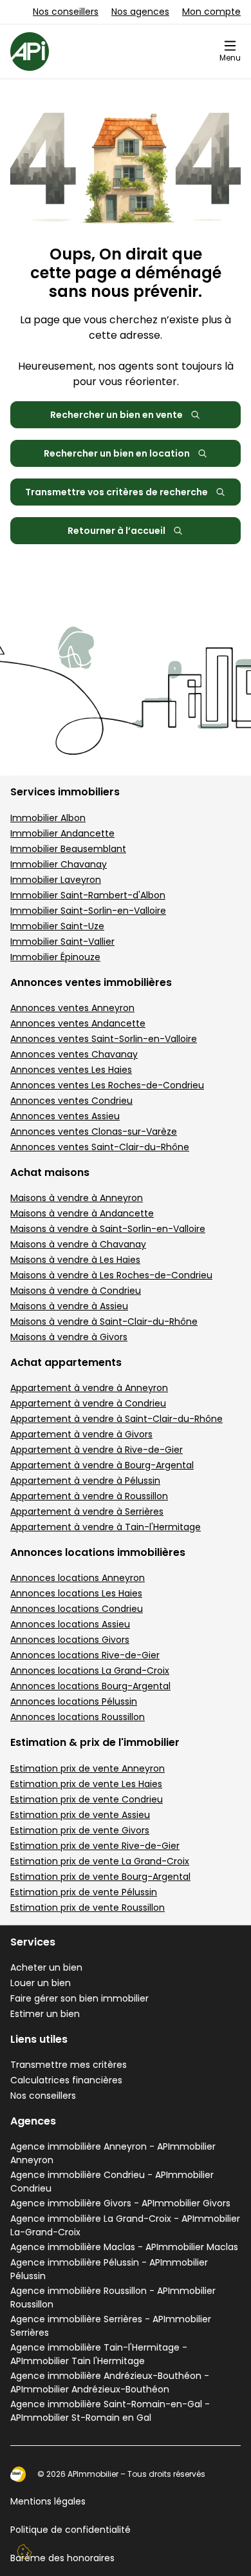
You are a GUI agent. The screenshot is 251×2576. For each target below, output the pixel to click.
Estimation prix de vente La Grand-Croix (100, 1861)
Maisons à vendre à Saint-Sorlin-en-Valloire (108, 1229)
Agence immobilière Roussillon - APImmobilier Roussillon (113, 2297)
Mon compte (211, 12)
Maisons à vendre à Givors (69, 1337)
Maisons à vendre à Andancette (82, 1213)
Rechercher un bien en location (117, 453)
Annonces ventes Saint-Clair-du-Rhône (100, 1147)
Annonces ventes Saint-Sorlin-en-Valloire (104, 1039)
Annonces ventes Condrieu (71, 1101)
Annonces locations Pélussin (74, 1701)
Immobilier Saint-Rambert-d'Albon (88, 895)
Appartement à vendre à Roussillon (89, 1496)
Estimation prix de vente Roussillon (88, 1908)
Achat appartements (66, 1362)
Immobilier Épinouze (55, 957)
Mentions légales (48, 2501)
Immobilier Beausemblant (68, 849)
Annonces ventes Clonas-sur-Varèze (94, 1132)
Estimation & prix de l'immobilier (95, 1742)
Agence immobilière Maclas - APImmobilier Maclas (124, 2247)
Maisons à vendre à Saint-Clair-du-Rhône (104, 1321)
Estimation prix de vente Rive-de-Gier (95, 1846)
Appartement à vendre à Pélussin (85, 1481)
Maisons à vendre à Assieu (69, 1306)
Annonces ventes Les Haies (71, 1070)
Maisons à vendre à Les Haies (75, 1260)
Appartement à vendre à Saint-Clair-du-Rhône (116, 1419)
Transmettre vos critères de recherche (116, 492)
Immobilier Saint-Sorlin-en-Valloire (88, 911)
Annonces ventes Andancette (78, 1023)
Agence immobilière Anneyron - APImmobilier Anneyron (113, 2153)
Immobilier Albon (48, 818)
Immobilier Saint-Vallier (62, 942)
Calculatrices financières (66, 2080)
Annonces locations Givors (70, 1640)
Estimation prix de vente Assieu (80, 1815)
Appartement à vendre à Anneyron (89, 1388)
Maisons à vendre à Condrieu (76, 1291)
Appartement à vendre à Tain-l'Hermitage (106, 1527)
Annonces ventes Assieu (65, 1116)
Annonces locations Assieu (70, 1624)
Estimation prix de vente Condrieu (87, 1799)
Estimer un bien (45, 2014)
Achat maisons (50, 1172)
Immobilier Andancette (62, 833)
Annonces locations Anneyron (78, 1578)
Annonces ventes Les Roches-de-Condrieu (107, 1085)
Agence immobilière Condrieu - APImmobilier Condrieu (112, 2182)
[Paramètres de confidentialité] (24, 2552)
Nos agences (140, 12)
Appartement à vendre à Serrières (87, 1511)
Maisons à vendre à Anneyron (77, 1198)
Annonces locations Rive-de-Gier (85, 1655)
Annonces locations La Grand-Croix (90, 1671)
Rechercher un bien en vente (116, 415)
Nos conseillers (66, 12)
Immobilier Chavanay (59, 864)
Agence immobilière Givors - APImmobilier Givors (120, 2203)
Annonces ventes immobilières (91, 982)
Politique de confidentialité (70, 2530)
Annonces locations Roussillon (78, 1717)
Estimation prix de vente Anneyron (88, 1768)
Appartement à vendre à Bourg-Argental (102, 1465)
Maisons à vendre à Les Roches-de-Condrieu (111, 1275)
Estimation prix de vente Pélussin (84, 1892)
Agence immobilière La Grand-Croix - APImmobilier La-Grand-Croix (125, 2225)
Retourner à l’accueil (116, 531)
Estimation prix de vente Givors (80, 1830)
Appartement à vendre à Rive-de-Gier (97, 1450)
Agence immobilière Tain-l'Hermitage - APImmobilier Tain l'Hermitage (99, 2354)
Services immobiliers (65, 792)
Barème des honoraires (62, 2558)
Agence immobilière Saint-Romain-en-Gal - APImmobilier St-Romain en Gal (110, 2411)
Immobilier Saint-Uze (57, 926)
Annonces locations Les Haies (76, 1593)
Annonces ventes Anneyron (72, 1008)
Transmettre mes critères (69, 2065)
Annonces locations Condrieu (77, 1609)
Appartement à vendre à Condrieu (88, 1403)
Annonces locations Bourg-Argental (90, 1686)
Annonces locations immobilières (98, 1552)
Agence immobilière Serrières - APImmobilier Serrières (111, 2326)
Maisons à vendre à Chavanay (78, 1244)
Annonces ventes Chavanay (74, 1054)
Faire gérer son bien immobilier (79, 1998)
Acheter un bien (46, 1967)
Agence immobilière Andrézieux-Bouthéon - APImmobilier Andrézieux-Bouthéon (110, 2382)
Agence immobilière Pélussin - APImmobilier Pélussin (109, 2269)
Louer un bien (41, 1983)
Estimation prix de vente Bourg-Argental (100, 1877)
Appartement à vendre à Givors (81, 1434)
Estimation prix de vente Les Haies (86, 1784)
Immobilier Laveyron (56, 880)
